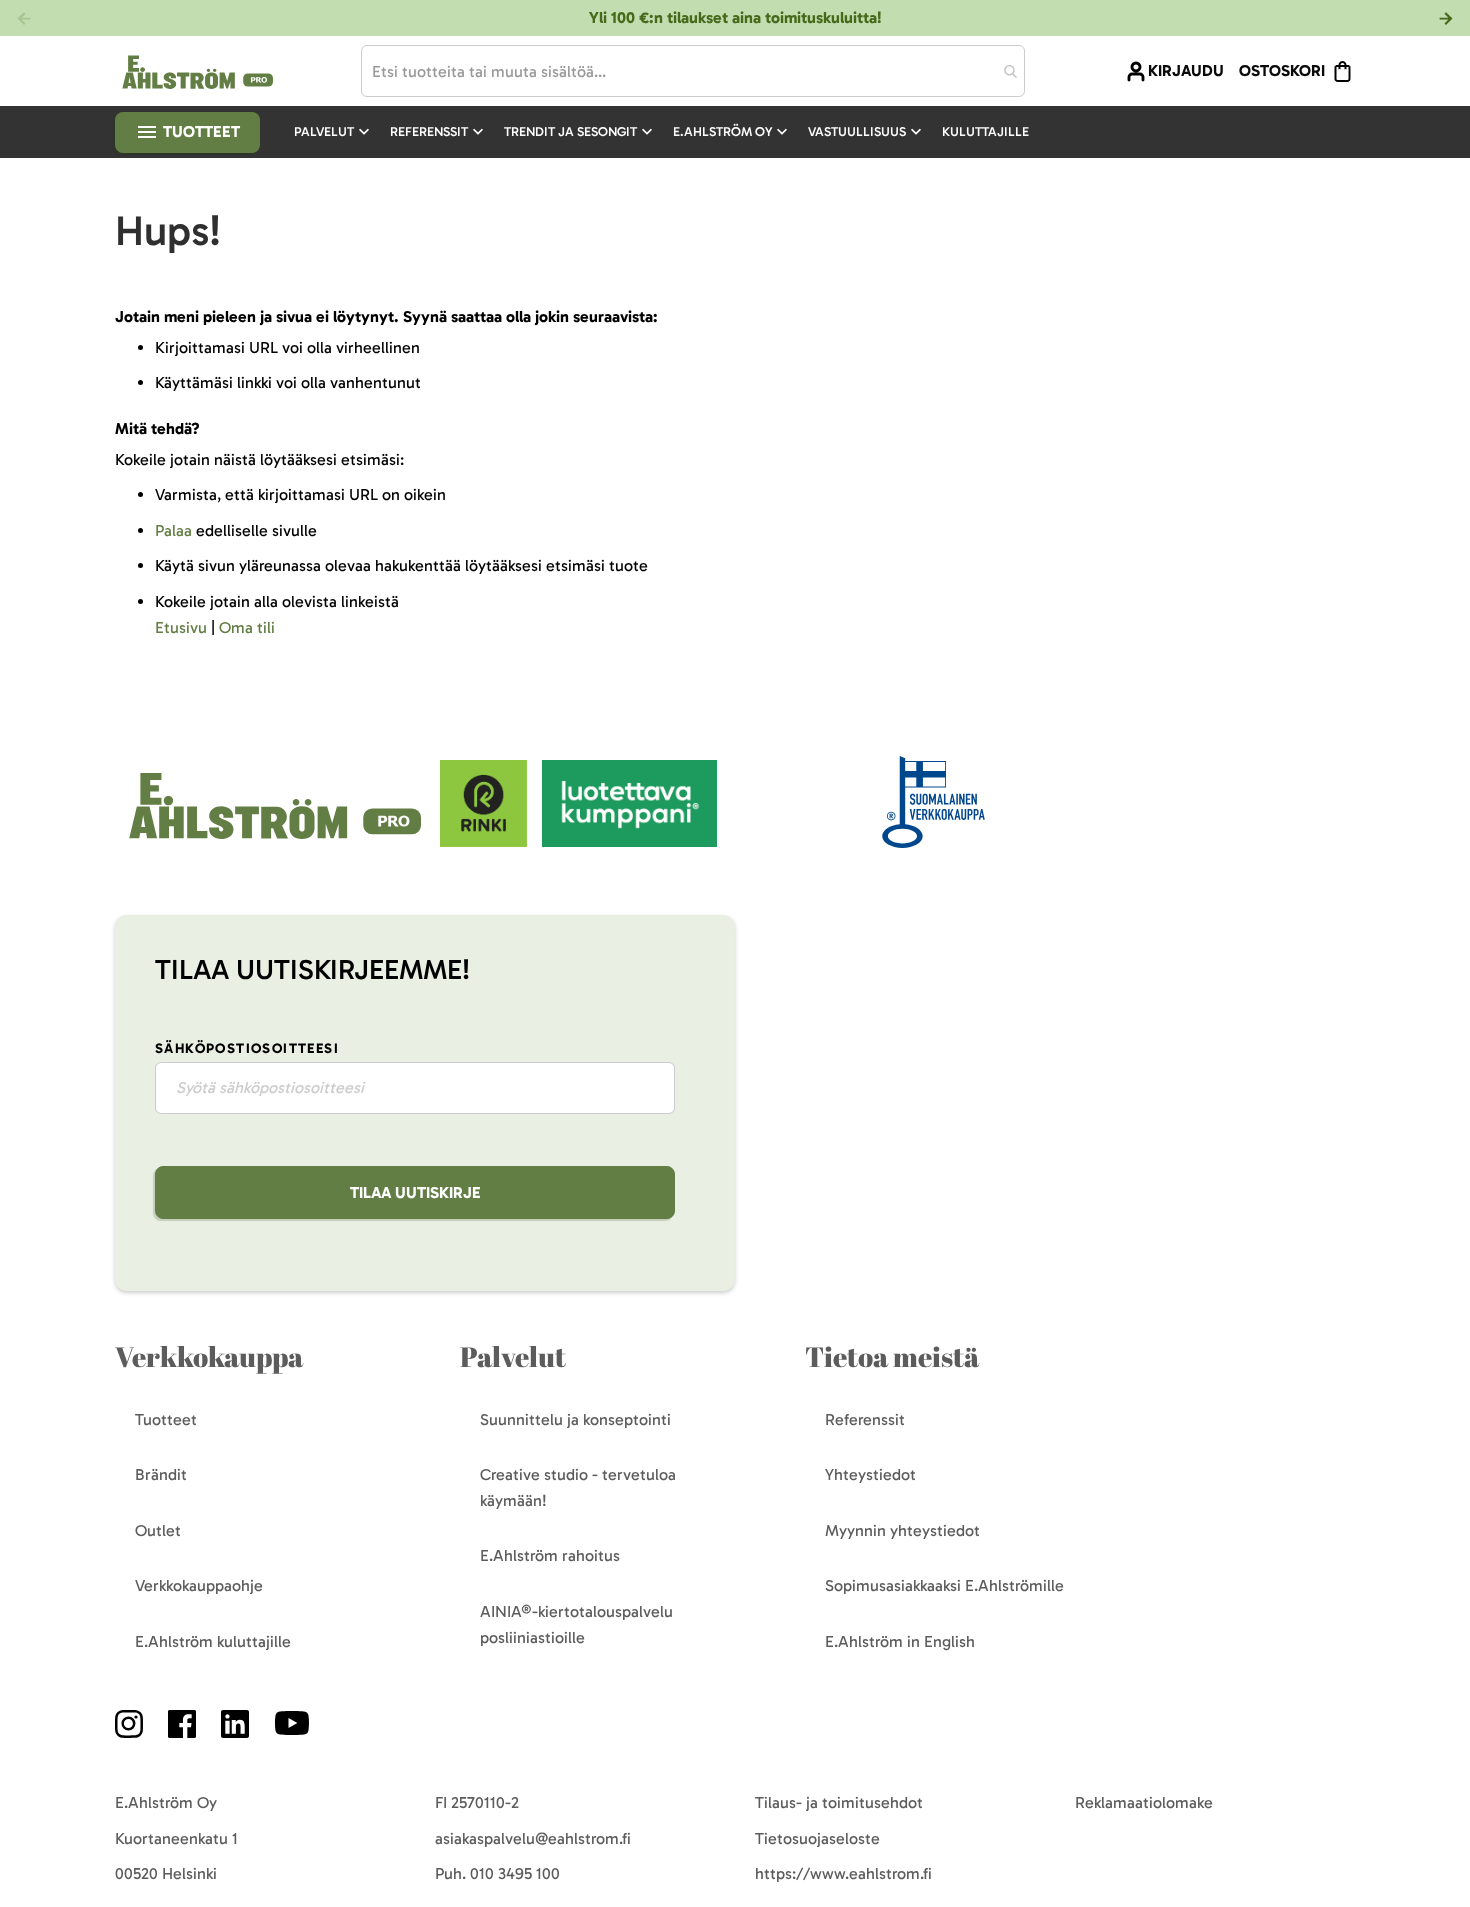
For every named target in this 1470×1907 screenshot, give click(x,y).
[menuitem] (334, 132)
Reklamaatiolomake (1144, 1802)
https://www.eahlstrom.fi (843, 1873)
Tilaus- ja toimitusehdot (839, 1802)
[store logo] (277, 841)
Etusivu (181, 627)
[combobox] (693, 71)
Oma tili (247, 627)
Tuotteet (199, 131)
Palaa (173, 530)
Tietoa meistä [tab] (892, 1356)
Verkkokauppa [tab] (209, 1356)
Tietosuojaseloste (817, 1838)
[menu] (669, 132)
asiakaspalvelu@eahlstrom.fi (533, 1838)
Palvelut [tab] (513, 1356)
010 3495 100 (515, 1873)
